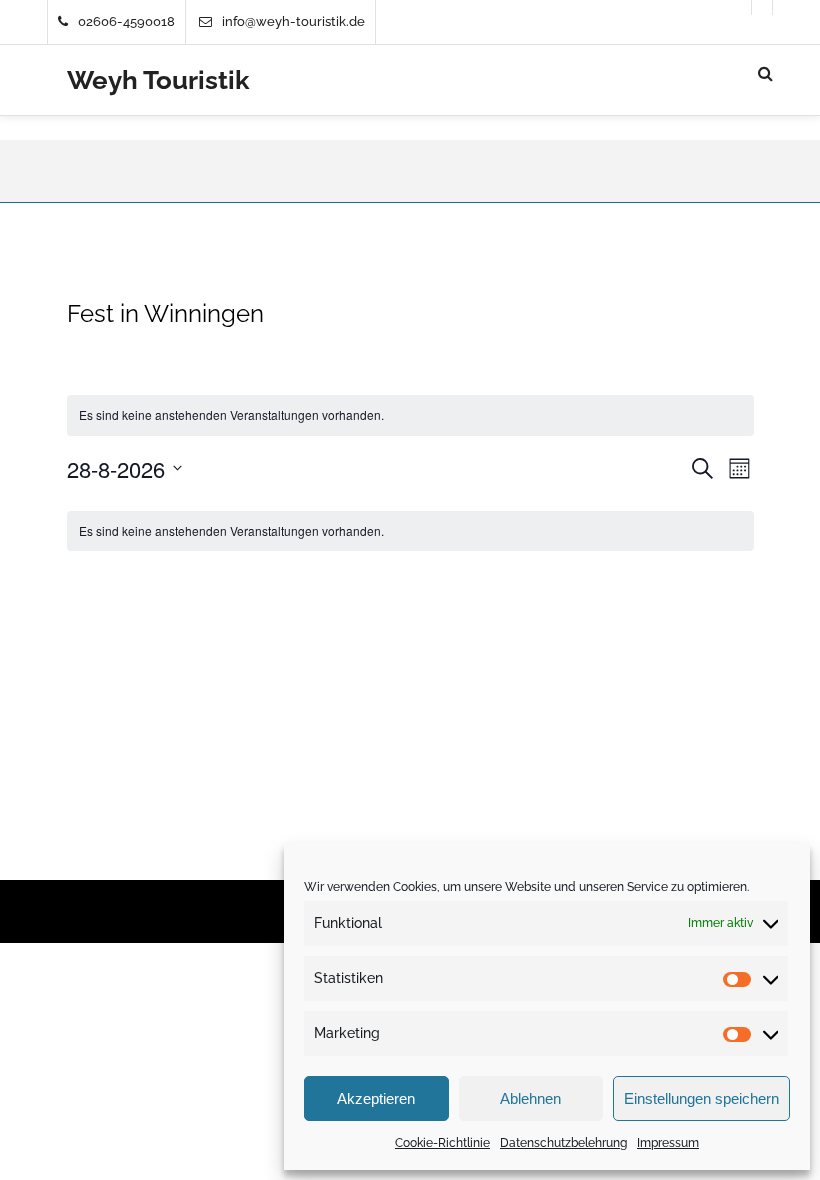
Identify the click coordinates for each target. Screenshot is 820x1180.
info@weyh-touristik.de (293, 21)
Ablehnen (530, 1098)
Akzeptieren (376, 1098)
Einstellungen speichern (701, 1098)
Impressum (668, 1143)
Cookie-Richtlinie (442, 1143)
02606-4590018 (126, 21)
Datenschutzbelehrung (563, 1143)
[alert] (410, 531)
